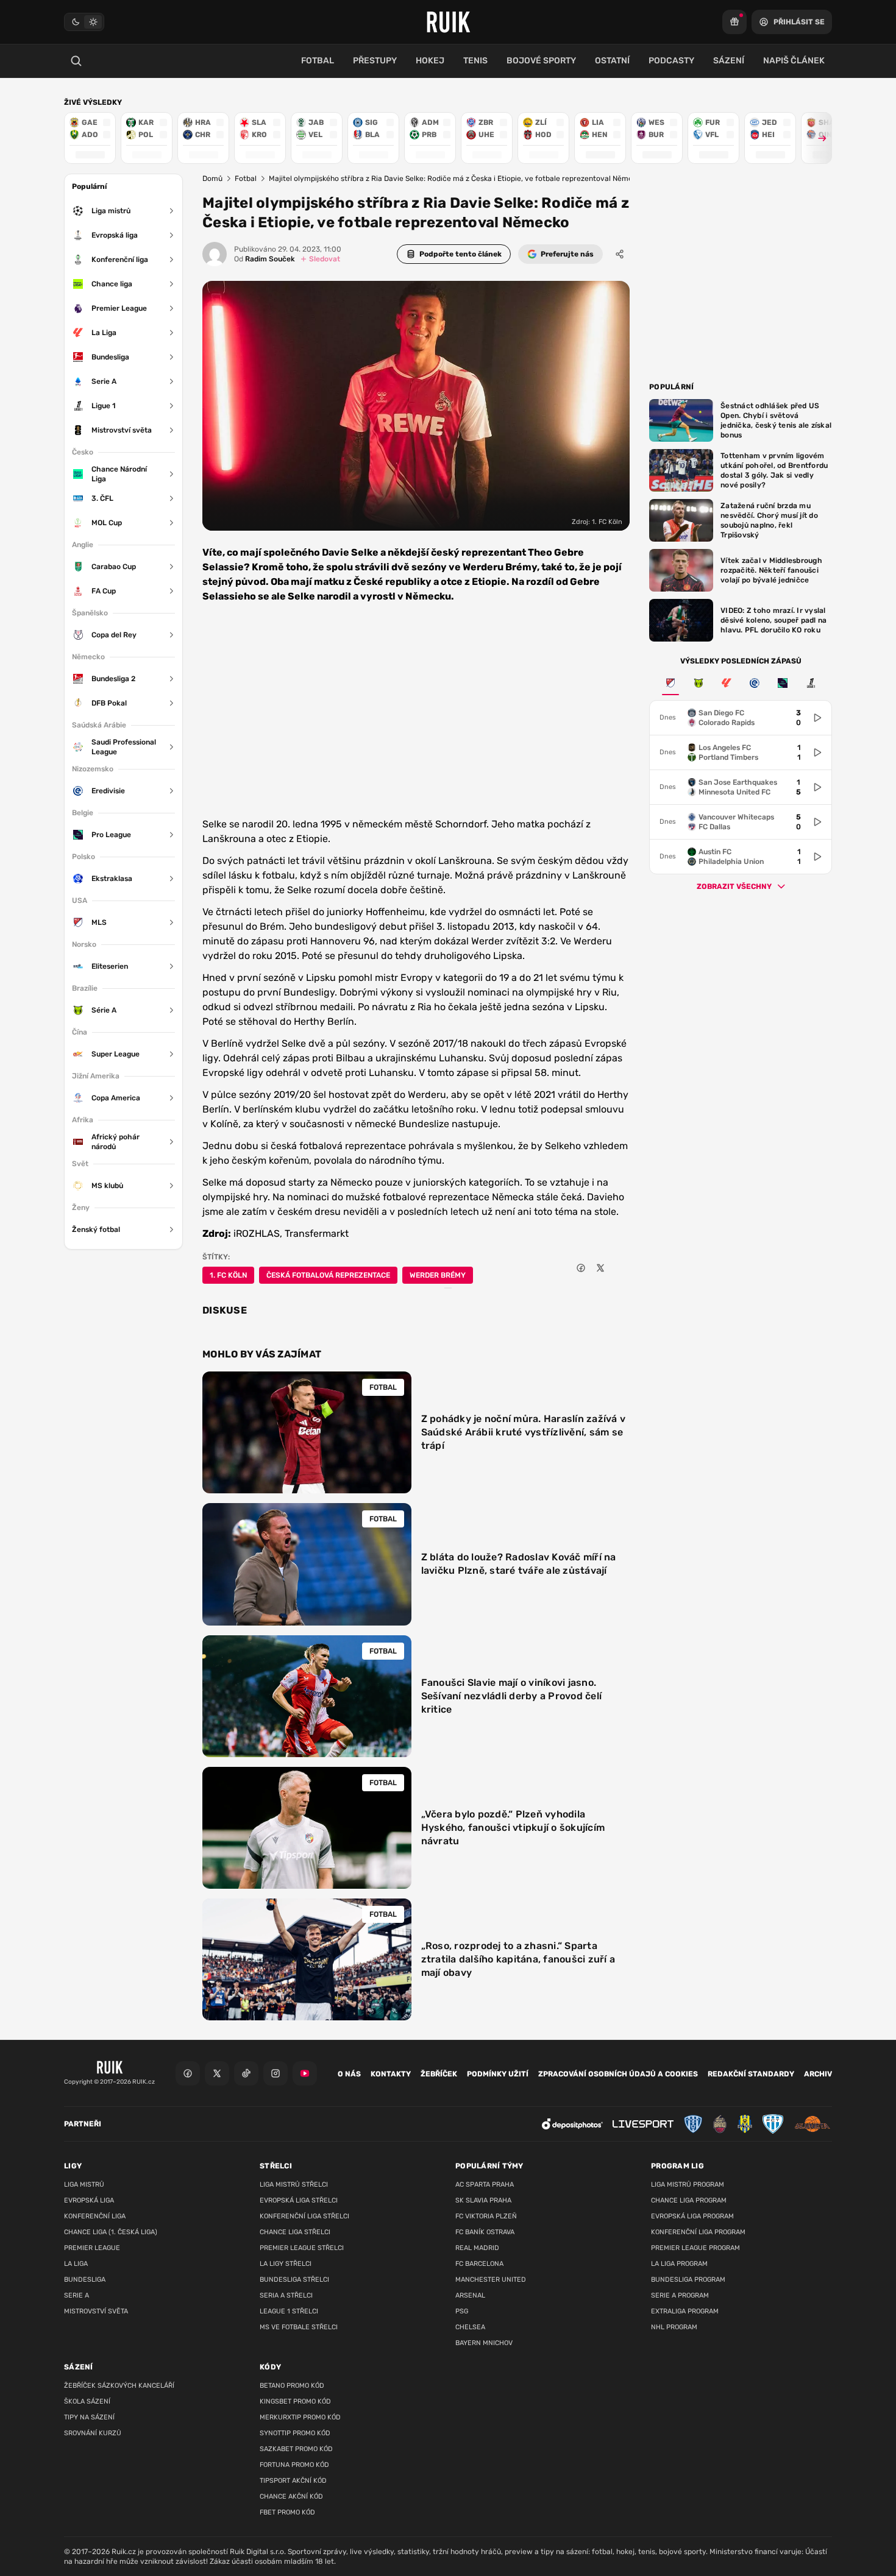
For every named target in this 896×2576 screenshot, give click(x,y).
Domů (212, 179)
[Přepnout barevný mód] (84, 22)
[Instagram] (276, 2073)
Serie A (76, 2295)
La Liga (76, 2264)
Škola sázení (87, 2401)
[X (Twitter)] (217, 2073)
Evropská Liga (89, 2200)
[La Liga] (727, 683)
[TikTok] (246, 2073)
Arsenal (470, 2295)
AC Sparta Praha (485, 2185)
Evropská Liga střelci (299, 2200)
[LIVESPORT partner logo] (643, 2124)
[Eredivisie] (755, 683)
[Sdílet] (620, 254)
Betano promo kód (292, 2386)
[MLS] (670, 683)
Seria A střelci (286, 2295)
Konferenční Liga (95, 2216)
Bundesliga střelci (294, 2280)
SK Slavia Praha (483, 2200)
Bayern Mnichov (484, 2343)
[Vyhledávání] (76, 61)
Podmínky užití (498, 2074)
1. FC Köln (228, 1275)
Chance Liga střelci (295, 2232)
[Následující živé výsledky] (817, 138)
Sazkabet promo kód (296, 2449)
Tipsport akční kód (293, 2481)
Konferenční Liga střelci (304, 2216)
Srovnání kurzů (93, 2433)
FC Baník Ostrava (485, 2232)
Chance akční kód (291, 2496)
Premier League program (695, 2248)
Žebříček (439, 2074)
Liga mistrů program (688, 2185)
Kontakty (391, 2074)
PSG (462, 2311)
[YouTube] (305, 2073)
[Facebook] (188, 2073)
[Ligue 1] (811, 683)
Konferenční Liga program (698, 2232)
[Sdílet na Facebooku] (581, 1268)
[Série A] (699, 683)
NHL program (674, 2327)
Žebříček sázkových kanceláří (119, 2386)
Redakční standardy (751, 2074)
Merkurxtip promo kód (300, 2417)
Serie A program (680, 2295)
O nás (349, 2074)
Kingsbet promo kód (295, 2401)
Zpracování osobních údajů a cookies (618, 2074)
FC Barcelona (479, 2264)
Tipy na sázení (89, 2417)
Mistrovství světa (96, 2311)
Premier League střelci (302, 2248)
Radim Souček (265, 259)
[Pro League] (783, 683)
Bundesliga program (688, 2280)
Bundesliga (85, 2280)
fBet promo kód (287, 2512)
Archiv (818, 2074)
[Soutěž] (734, 22)
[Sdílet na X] (600, 1268)
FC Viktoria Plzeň (486, 2216)
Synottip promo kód (295, 2433)
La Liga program (679, 2264)
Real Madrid (477, 2248)
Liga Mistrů (84, 2185)
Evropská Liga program (692, 2216)
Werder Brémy (438, 1275)
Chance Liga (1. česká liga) (111, 2232)
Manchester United (491, 2280)
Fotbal (246, 179)
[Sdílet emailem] (620, 1268)
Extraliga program (685, 2311)
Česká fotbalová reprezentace (328, 1275)
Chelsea (470, 2327)
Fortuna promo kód (294, 2465)
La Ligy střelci (286, 2264)
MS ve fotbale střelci (299, 2327)
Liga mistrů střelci (294, 2185)
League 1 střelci (289, 2311)
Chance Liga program (689, 2200)
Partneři (83, 2124)
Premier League (92, 2248)
